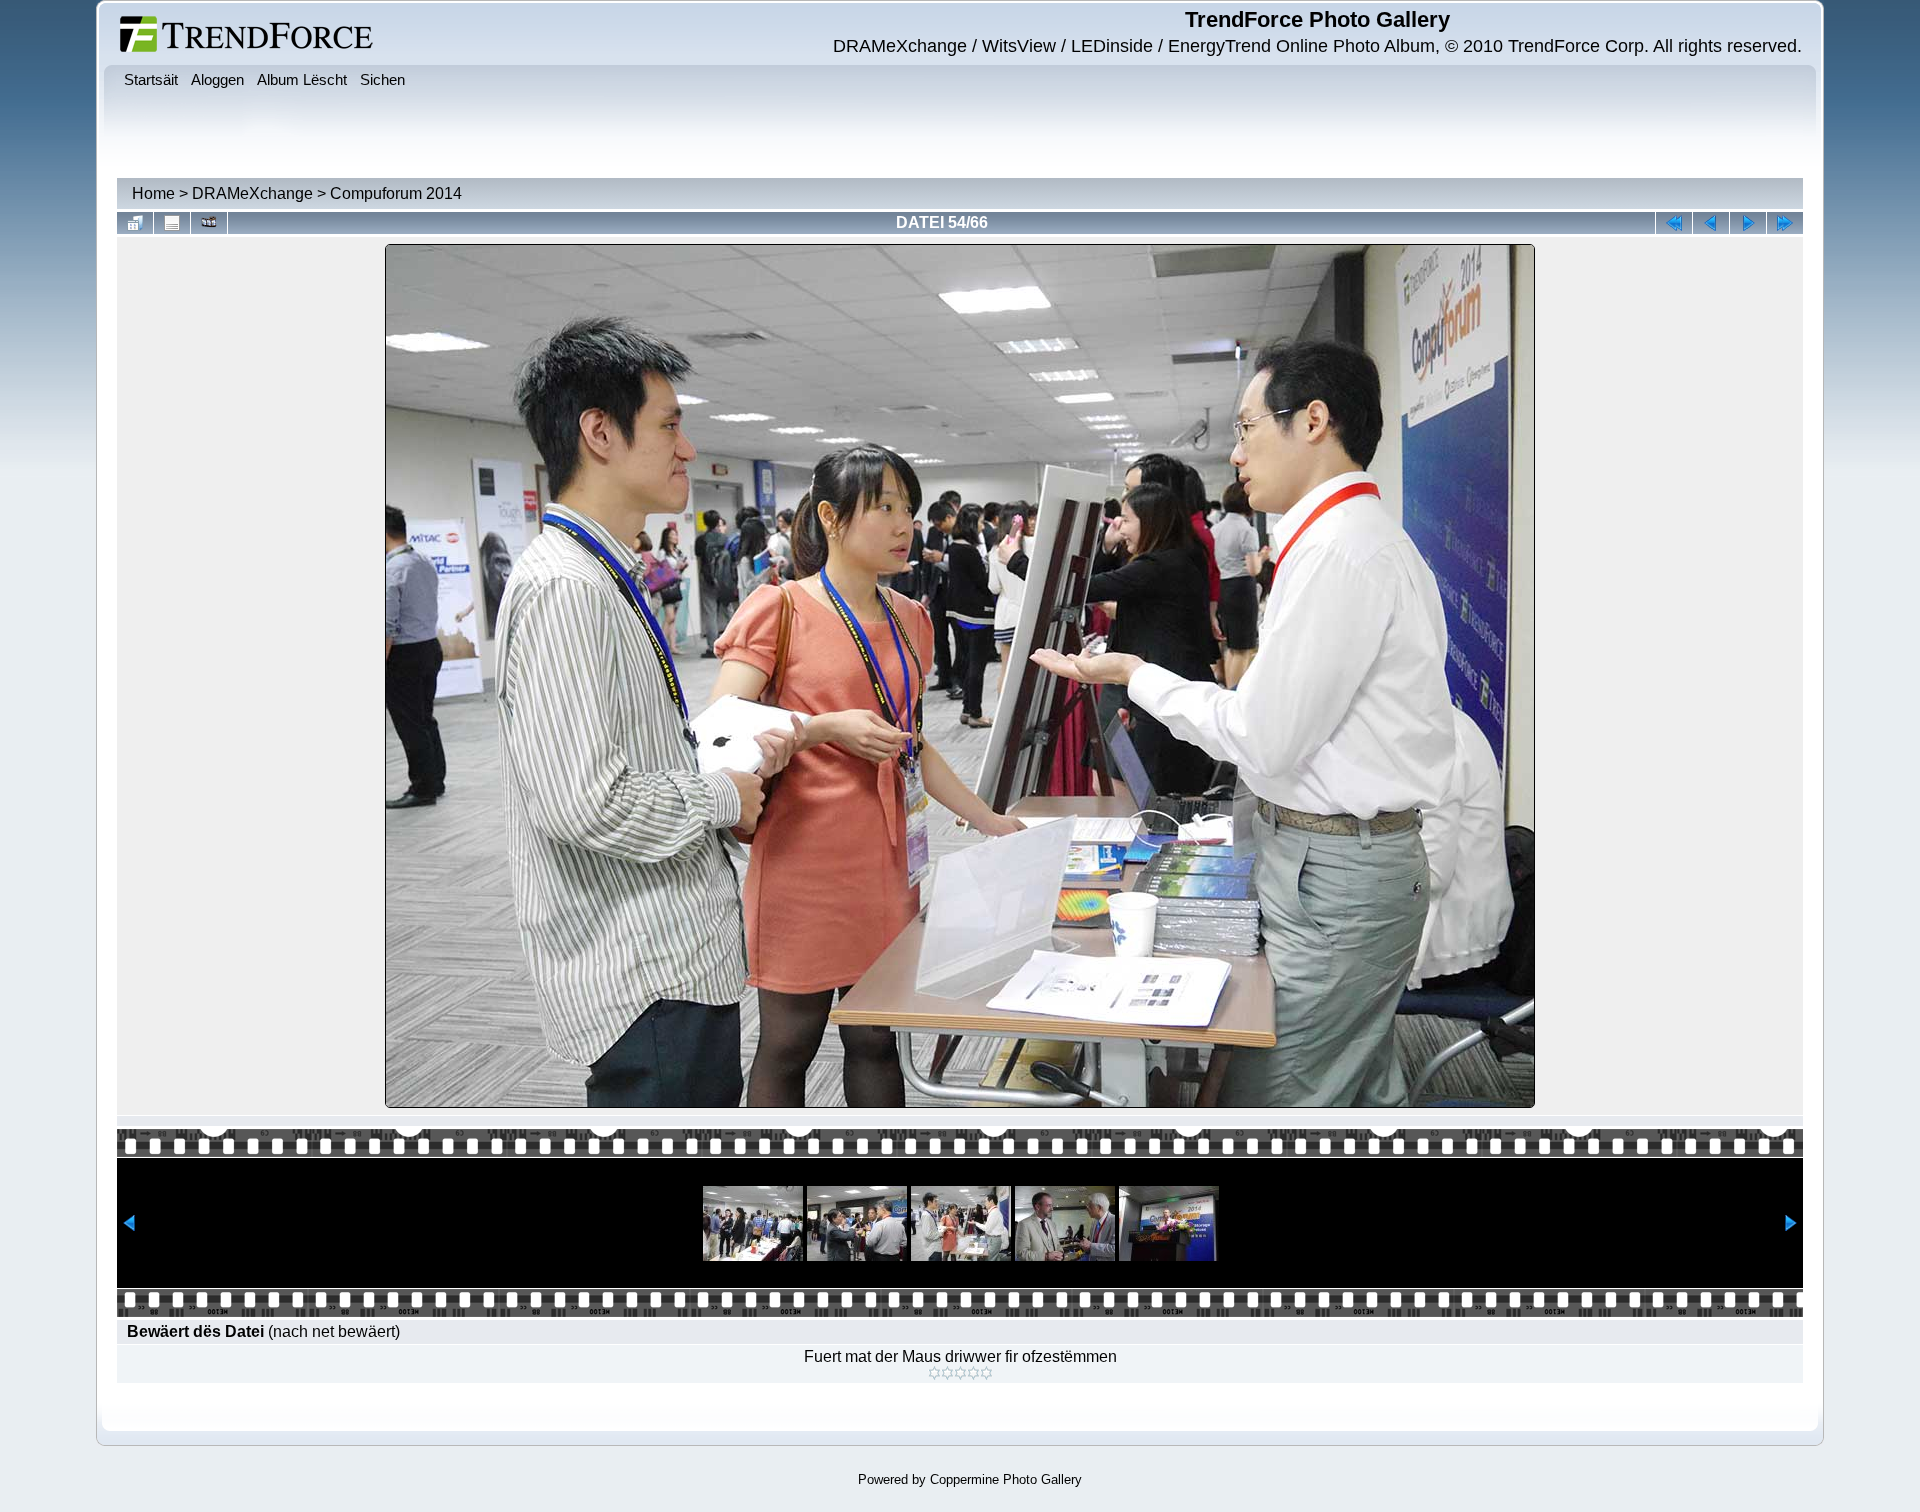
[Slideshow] (209, 223)
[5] (986, 1373)
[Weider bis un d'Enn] (1785, 223)
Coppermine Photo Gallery (1006, 1479)
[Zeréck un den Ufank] (1674, 223)
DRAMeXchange (252, 193)
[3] (960, 1373)
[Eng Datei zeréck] (1748, 223)
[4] (973, 1373)
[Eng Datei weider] (1711, 223)
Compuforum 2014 (396, 193)
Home (153, 193)
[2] (947, 1373)
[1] (934, 1373)
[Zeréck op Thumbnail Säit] (135, 223)
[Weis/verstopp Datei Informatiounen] (172, 223)
